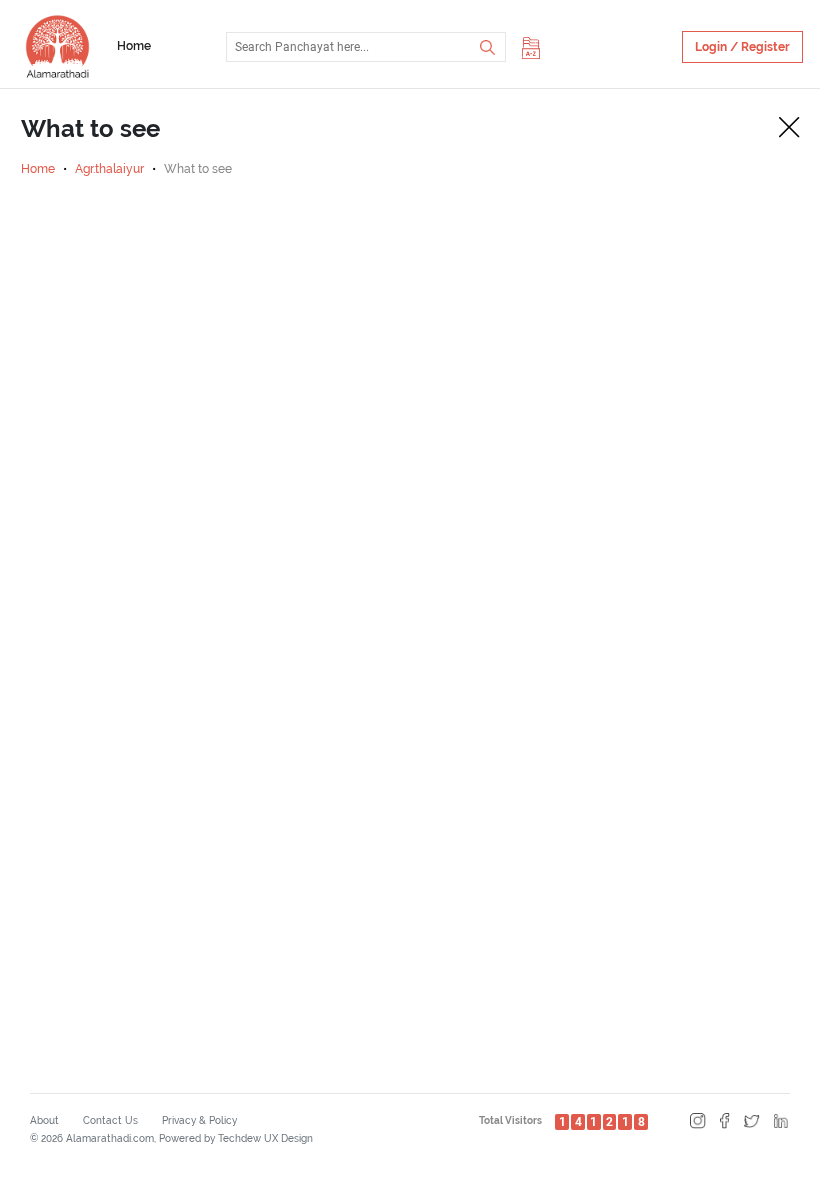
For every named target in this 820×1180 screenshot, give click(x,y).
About (44, 1120)
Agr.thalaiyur (109, 169)
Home (134, 46)
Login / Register (742, 47)
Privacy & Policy (199, 1120)
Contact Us (110, 1120)
